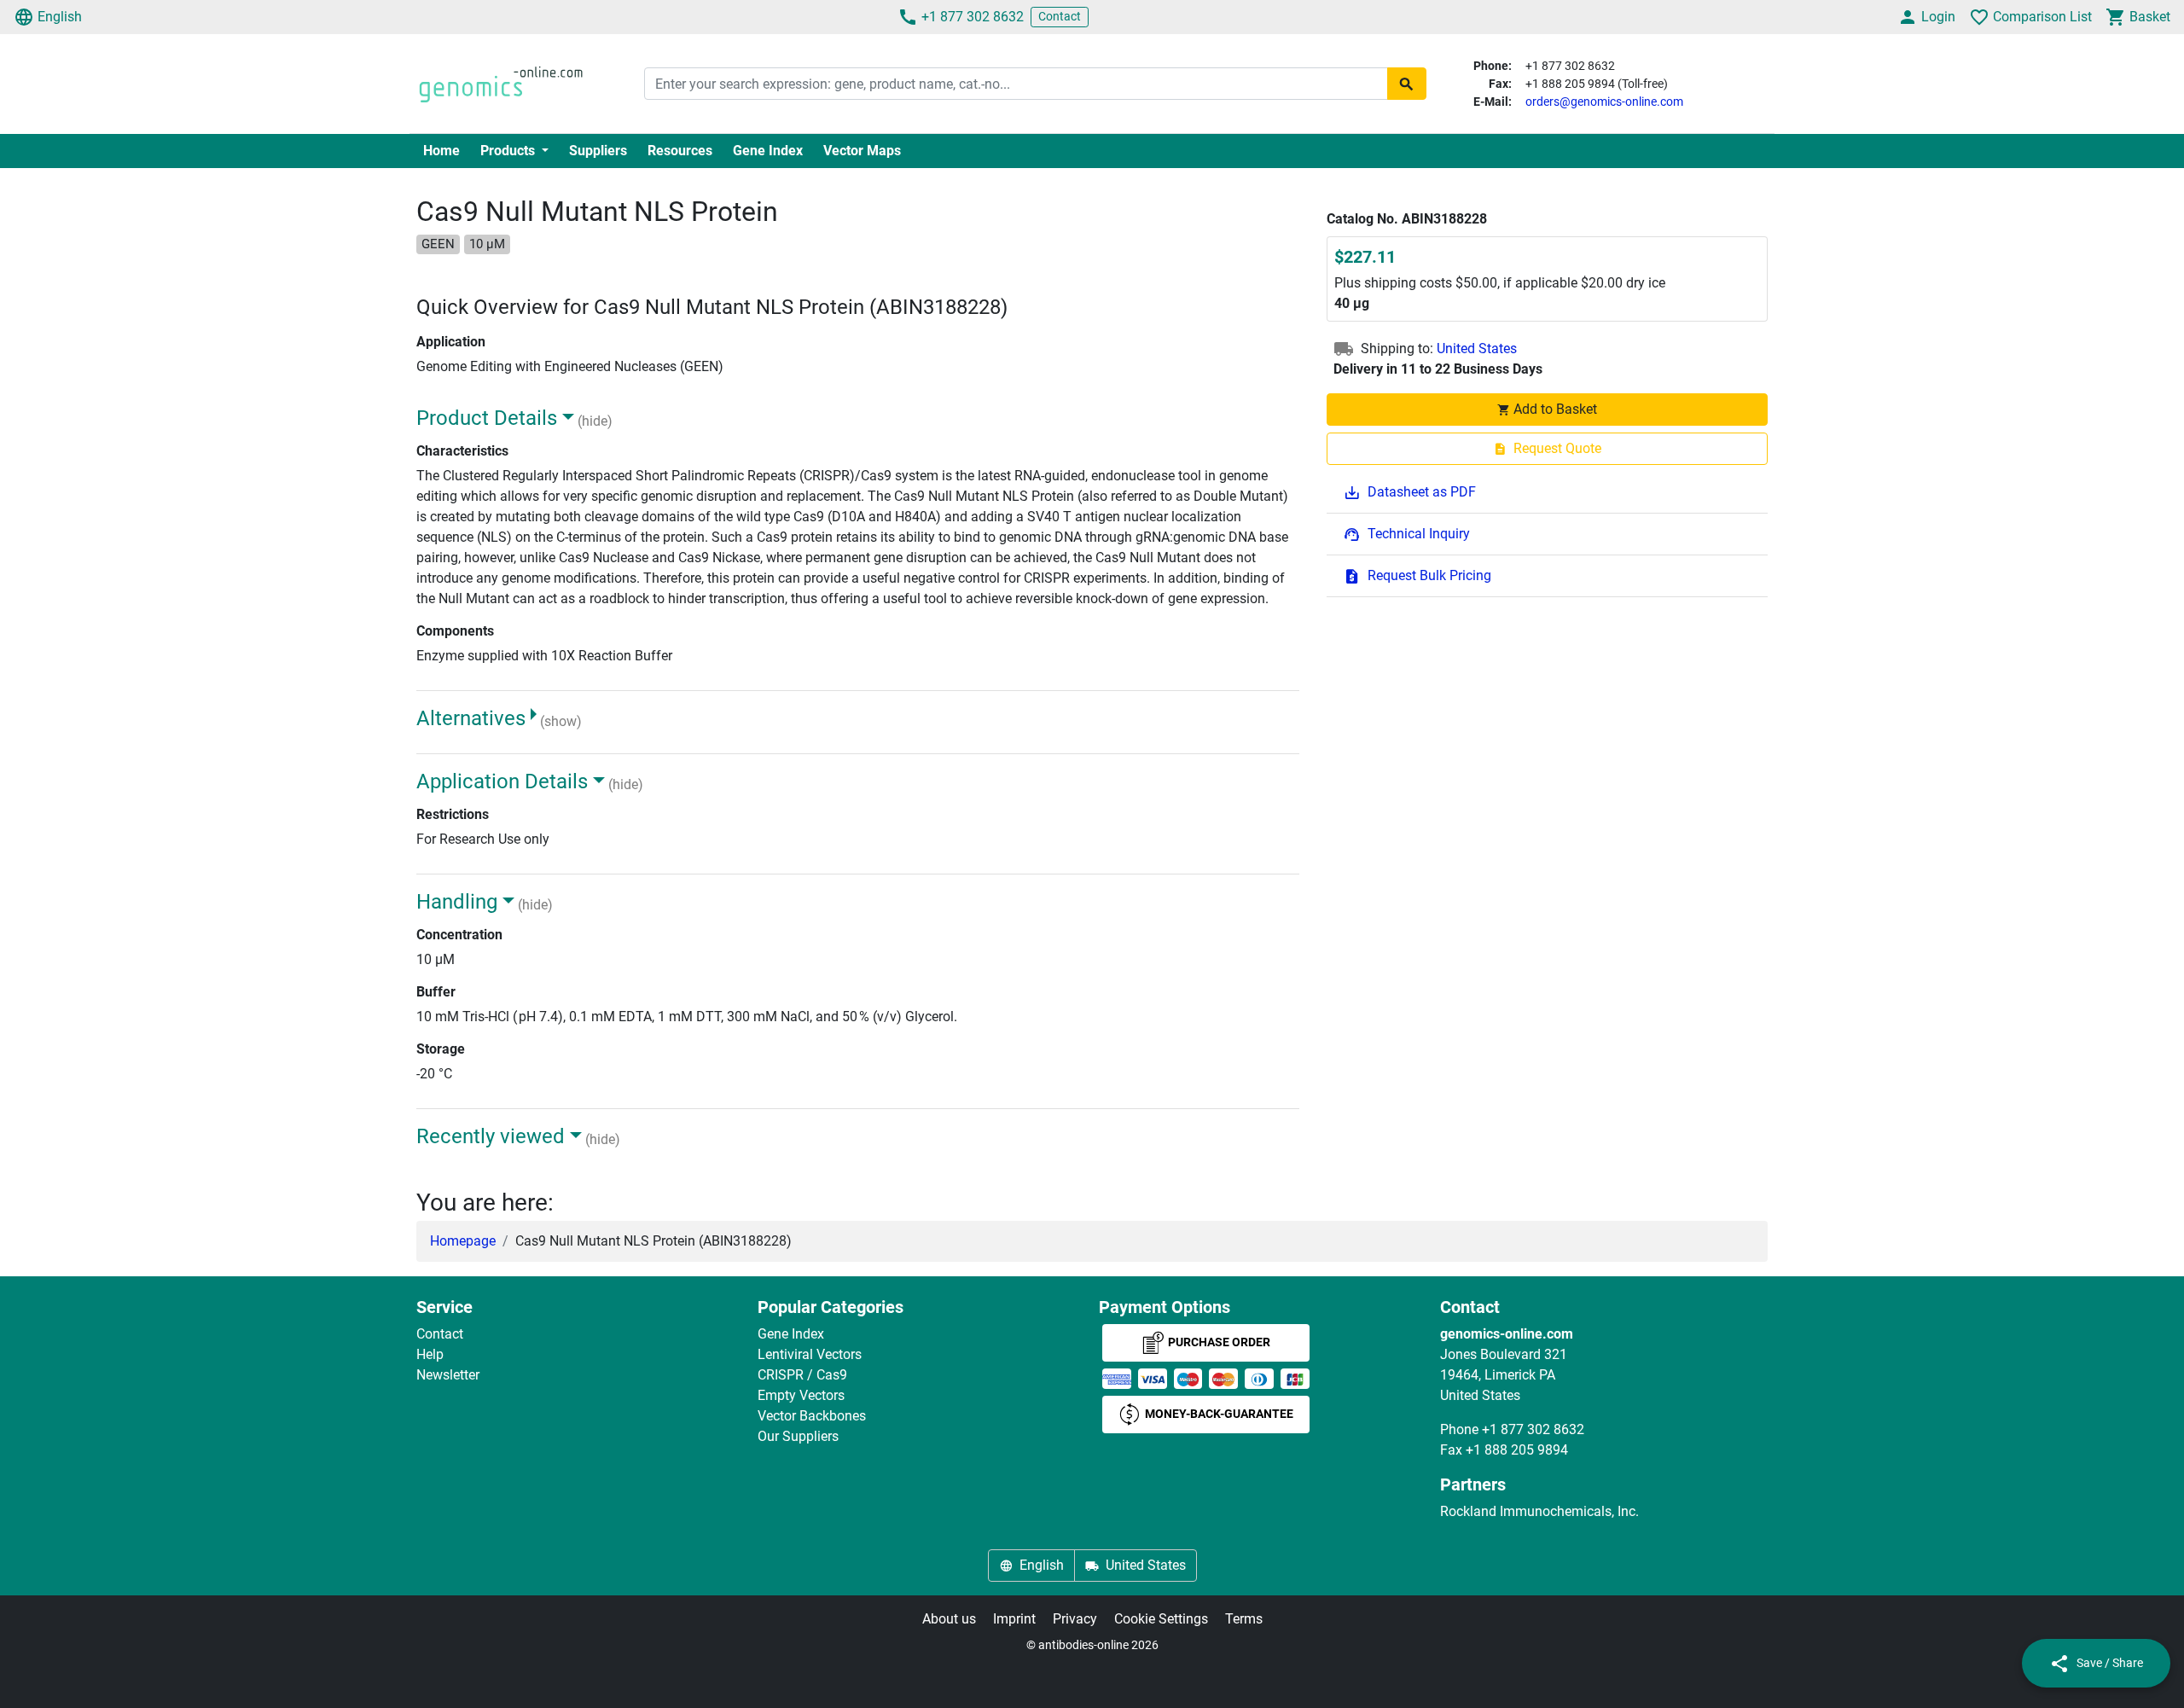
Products (509, 151)
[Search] (1407, 84)
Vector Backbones (812, 1416)
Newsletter (448, 1375)
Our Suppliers (798, 1436)
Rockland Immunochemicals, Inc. (1539, 1511)
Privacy (1075, 1619)
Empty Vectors (801, 1395)
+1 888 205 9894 (1517, 1450)
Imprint (1014, 1619)
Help (430, 1354)
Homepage (463, 1241)
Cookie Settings (1161, 1619)
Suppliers (598, 151)
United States (1477, 349)
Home (441, 151)
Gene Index (768, 151)
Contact (1060, 16)
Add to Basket (1555, 409)
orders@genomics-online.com (1604, 102)
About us (949, 1619)
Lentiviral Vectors (810, 1354)
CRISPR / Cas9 (802, 1375)
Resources (680, 151)
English (60, 17)
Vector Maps (862, 151)
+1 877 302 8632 (973, 17)
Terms (1244, 1619)
